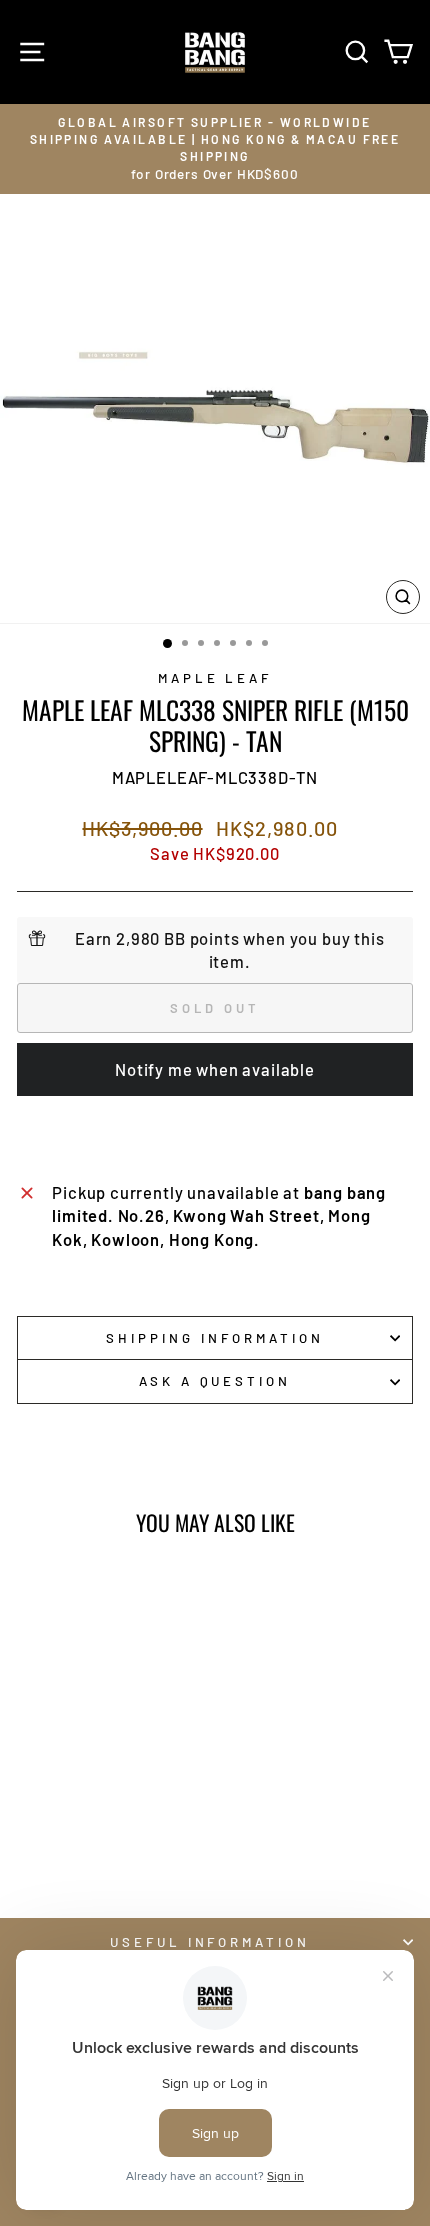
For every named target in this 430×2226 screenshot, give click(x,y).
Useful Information (210, 1942)
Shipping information (215, 1338)
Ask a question (215, 1381)
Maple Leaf (215, 678)
